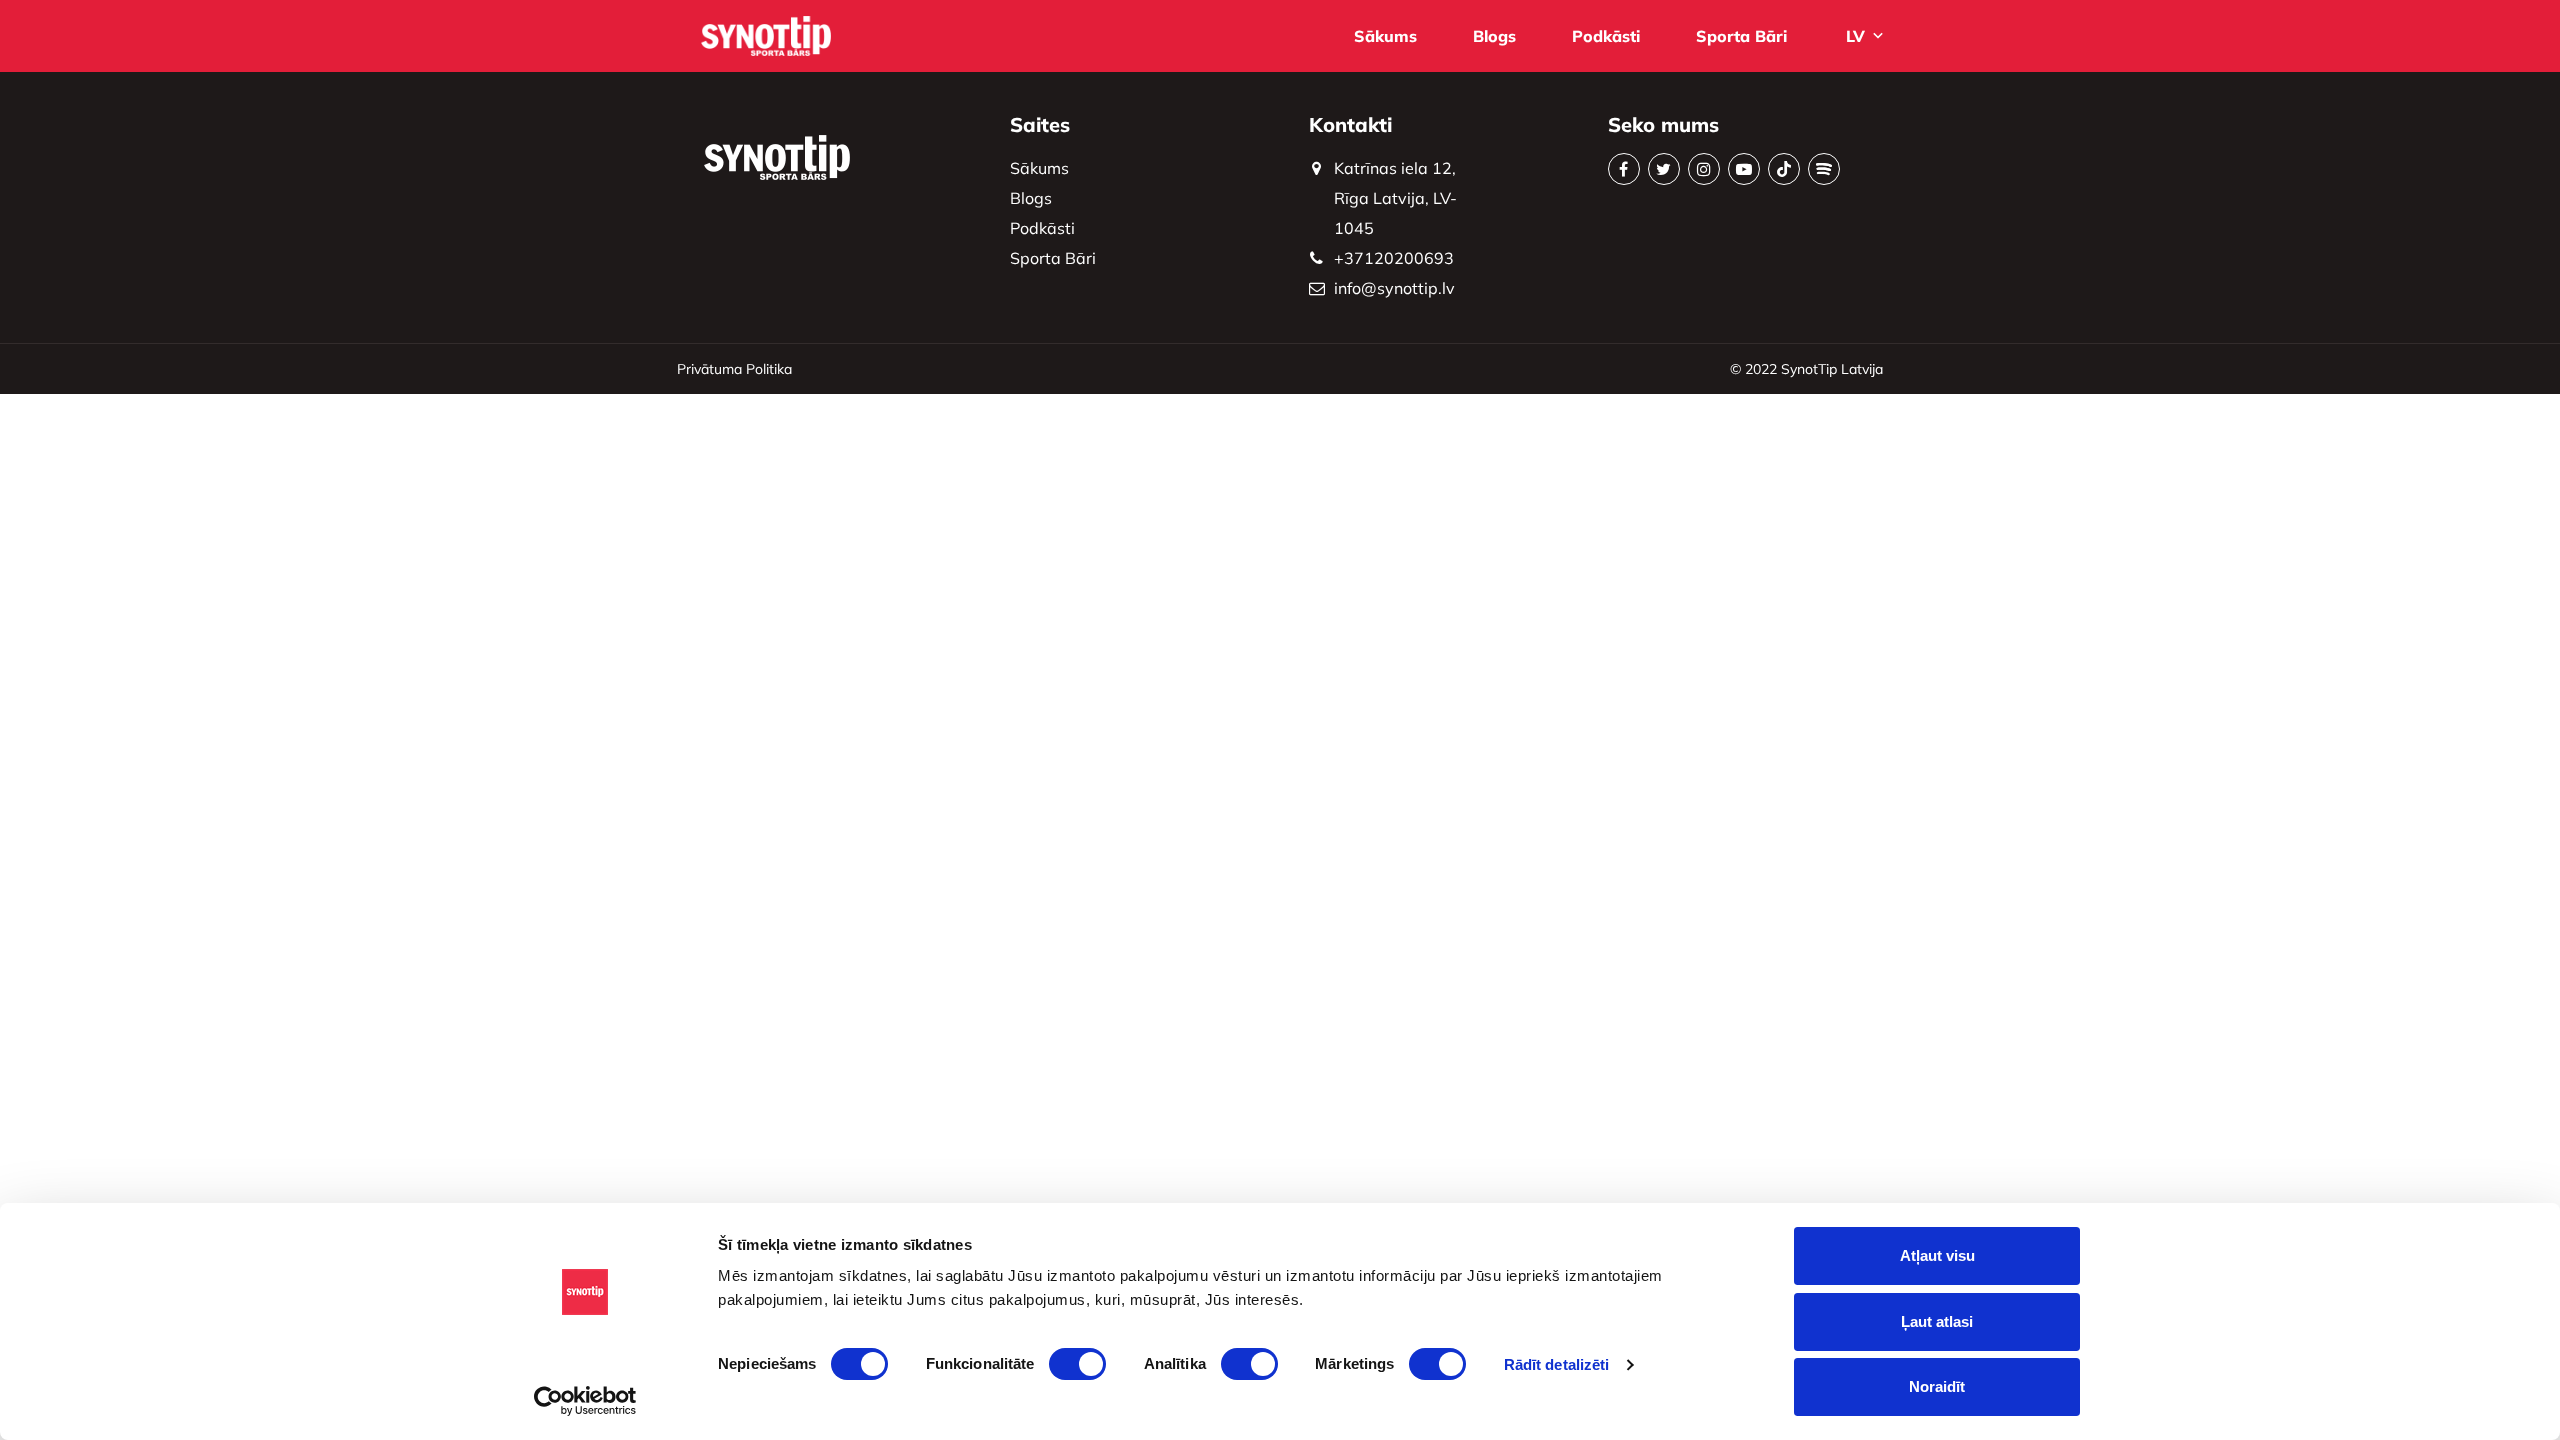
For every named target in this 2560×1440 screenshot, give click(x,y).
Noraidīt (1937, 1386)
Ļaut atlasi (1937, 1321)
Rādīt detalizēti (1557, 1364)
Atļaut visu (1937, 1255)
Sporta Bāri (1741, 36)
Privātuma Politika (734, 369)
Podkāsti (1606, 36)
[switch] (1077, 1364)
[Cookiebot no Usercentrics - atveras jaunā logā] (585, 1401)
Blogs (1494, 36)
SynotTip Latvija (1832, 369)
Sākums (1385, 36)
